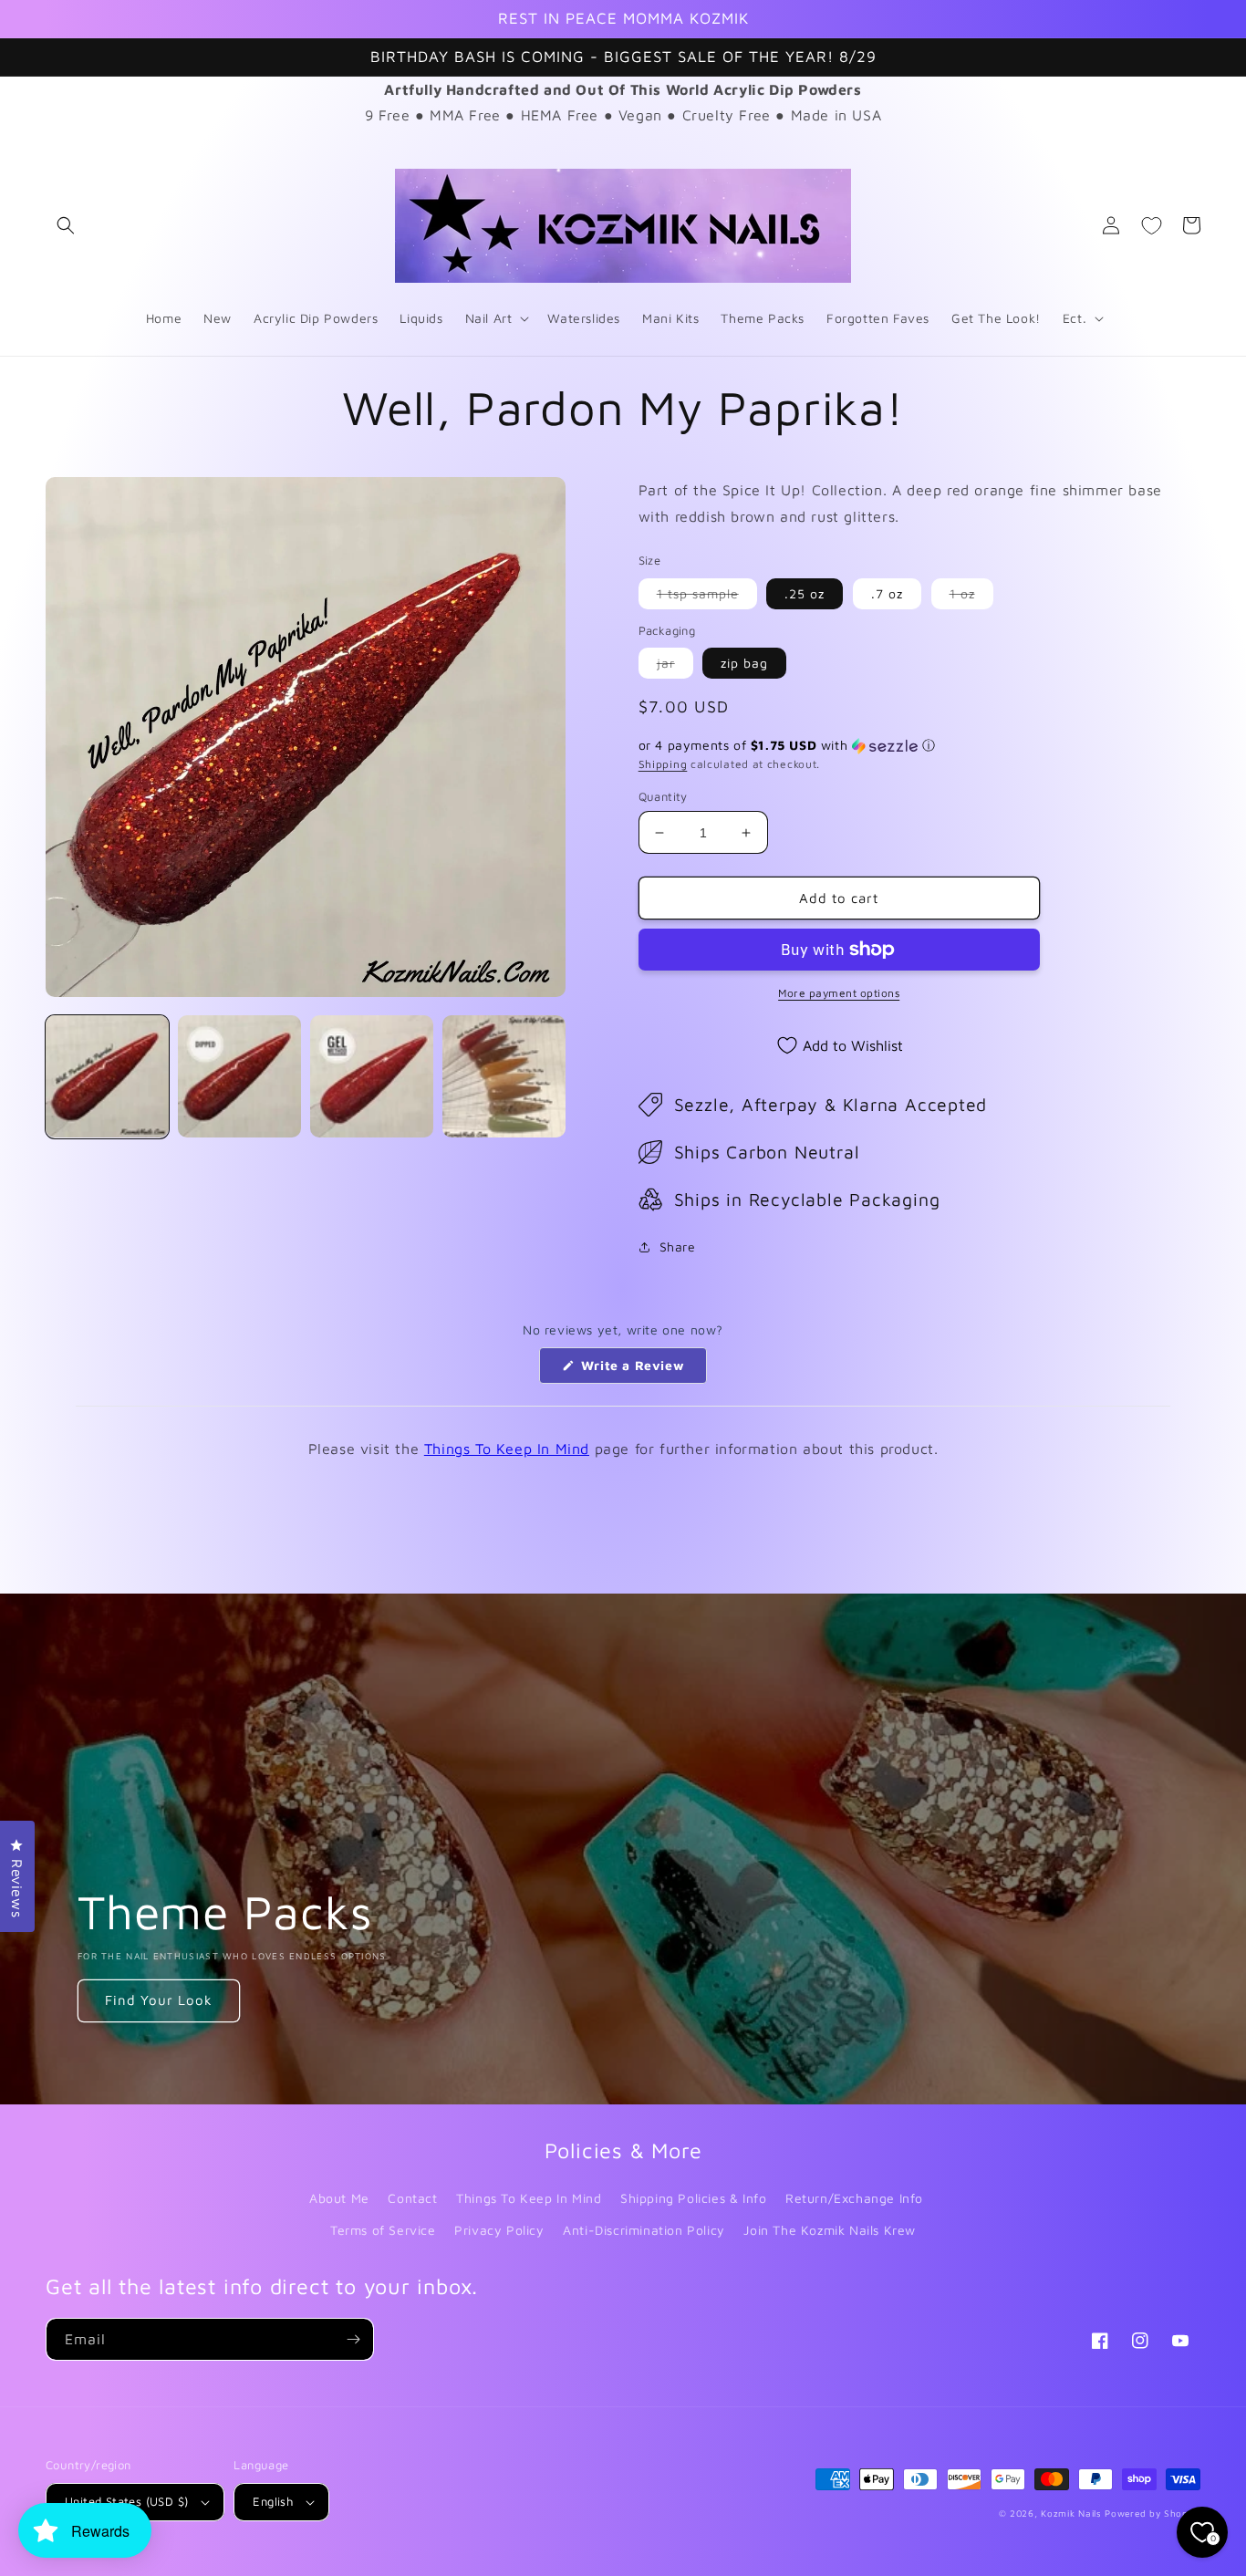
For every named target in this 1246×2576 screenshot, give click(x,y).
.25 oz (805, 593)
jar (675, 666)
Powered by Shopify (1153, 2513)
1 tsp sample (707, 597)
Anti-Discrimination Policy (644, 2230)
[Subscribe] (353, 2339)
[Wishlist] (1151, 225)
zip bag (744, 663)
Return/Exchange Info (854, 2198)
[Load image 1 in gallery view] (107, 1077)
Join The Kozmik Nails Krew (830, 2230)
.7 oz (887, 593)
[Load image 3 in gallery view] (372, 1077)
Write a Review (642, 1370)
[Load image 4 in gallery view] (504, 1077)
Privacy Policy (499, 2230)
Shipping (663, 764)
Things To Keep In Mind (507, 1449)
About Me (339, 2198)
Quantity (663, 796)
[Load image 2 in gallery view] (239, 1077)
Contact (412, 2198)
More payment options (839, 993)
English (273, 2501)
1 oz (971, 597)
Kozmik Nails (1071, 2513)
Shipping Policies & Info (693, 2198)
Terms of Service (383, 2230)
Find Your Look (159, 2000)
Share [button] (678, 1246)
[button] (66, 225)
